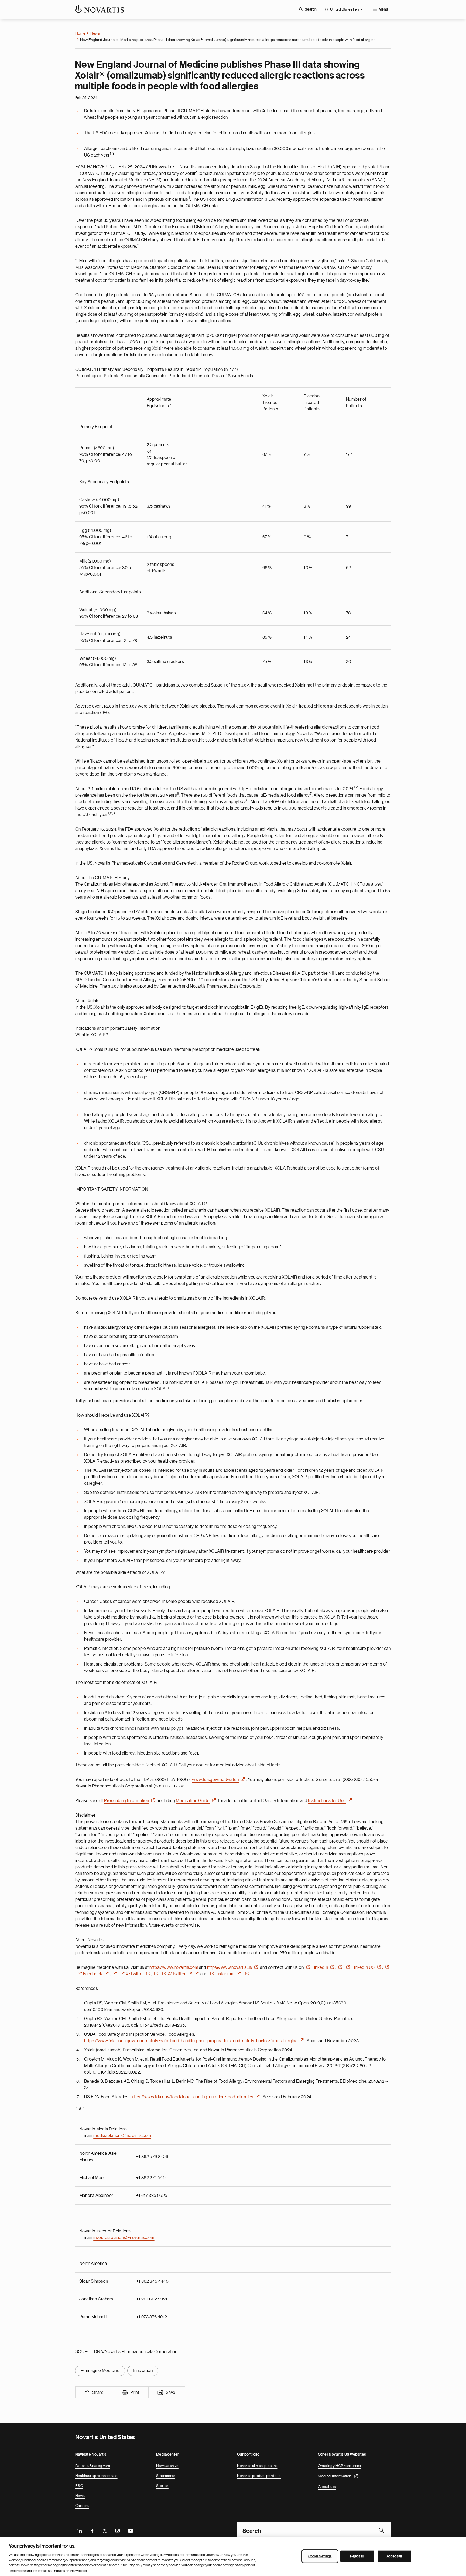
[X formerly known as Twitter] (105, 2530)
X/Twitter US (180, 1974)
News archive (167, 2466)
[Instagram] (118, 2530)
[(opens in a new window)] (308, 1967)
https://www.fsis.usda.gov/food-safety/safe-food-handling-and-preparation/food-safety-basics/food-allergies (191, 2041)
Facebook (93, 1974)
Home (80, 33)
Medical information (335, 2476)
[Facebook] (92, 2530)
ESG (79, 2486)
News (95, 33)
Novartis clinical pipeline (257, 2466)
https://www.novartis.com (174, 1967)
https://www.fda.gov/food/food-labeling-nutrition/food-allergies (192, 2097)
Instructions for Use (327, 1801)
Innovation (143, 2371)
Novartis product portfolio (259, 2476)
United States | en (344, 9)
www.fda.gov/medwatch (215, 1780)
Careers (82, 2506)
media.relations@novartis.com (122, 2136)
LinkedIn (320, 1967)
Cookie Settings (320, 2556)
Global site (327, 2487)
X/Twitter (135, 1974)
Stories (162, 2486)
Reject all (357, 2556)
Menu (383, 9)
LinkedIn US (363, 1967)
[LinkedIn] (80, 2530)
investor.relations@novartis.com (124, 2238)
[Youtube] (130, 2530)
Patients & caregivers (93, 2466)
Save (171, 2393)
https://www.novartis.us (230, 1967)
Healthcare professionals (96, 2476)
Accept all (394, 2556)
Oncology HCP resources (340, 2466)
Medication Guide (193, 1801)
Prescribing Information (126, 1801)
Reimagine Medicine (100, 2371)
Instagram (225, 1974)
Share (98, 2393)
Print (135, 2393)
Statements (166, 2476)
